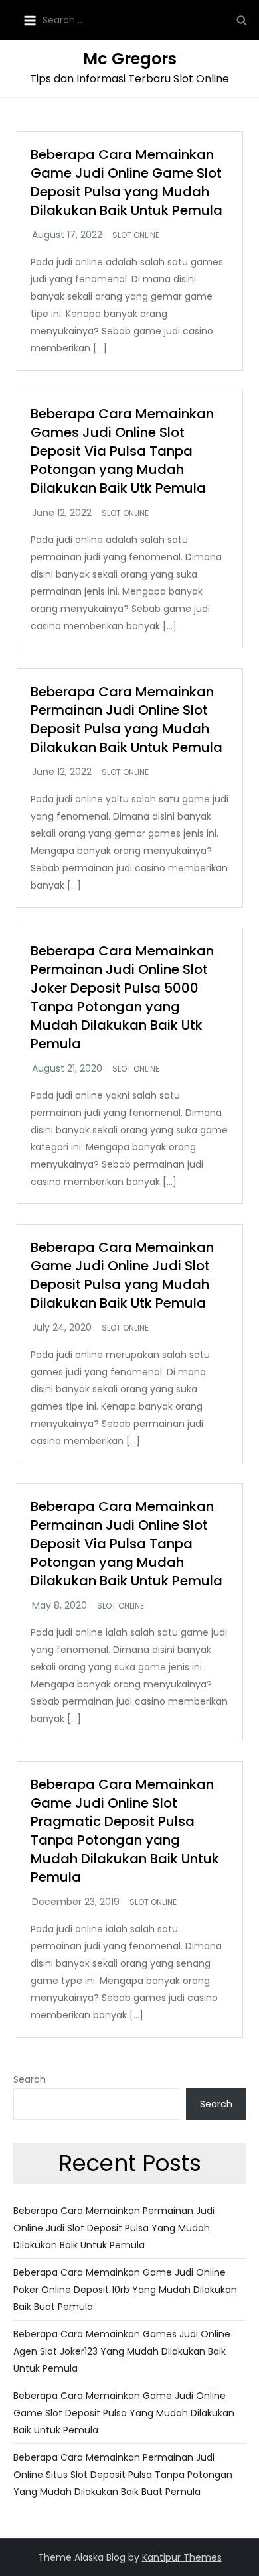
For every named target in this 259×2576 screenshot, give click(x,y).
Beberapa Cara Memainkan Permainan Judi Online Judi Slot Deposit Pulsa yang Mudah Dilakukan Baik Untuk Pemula (114, 2228)
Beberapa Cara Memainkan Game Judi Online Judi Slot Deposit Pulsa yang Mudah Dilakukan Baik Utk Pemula (122, 1275)
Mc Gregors (130, 59)
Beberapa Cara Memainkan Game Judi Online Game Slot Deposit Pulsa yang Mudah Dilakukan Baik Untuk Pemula (127, 182)
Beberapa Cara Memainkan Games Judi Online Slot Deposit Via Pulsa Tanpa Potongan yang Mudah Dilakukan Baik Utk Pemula (122, 451)
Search (30, 2079)
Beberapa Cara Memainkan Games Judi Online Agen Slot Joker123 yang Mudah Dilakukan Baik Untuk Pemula (122, 2351)
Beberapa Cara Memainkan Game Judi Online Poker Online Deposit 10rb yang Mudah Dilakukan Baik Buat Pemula (125, 2290)
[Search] (242, 20)
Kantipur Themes (182, 2557)
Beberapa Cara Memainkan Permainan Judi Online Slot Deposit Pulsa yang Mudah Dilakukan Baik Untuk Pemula (127, 719)
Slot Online (136, 235)
